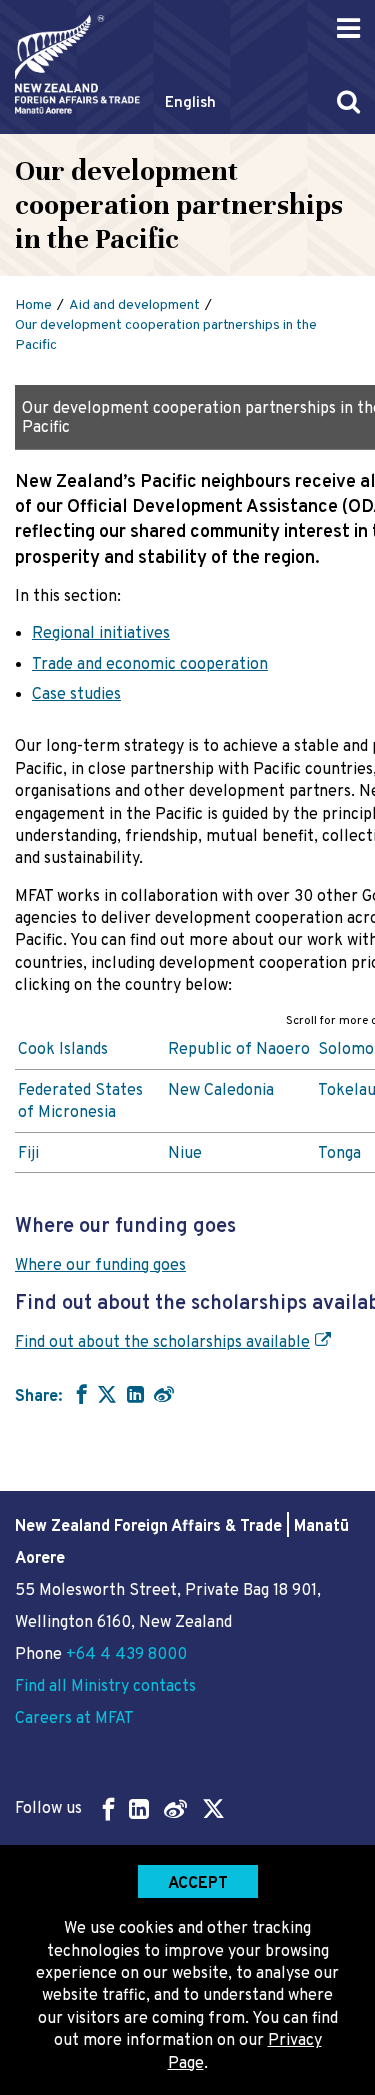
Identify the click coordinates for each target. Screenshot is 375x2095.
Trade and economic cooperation (150, 665)
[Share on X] (107, 1394)
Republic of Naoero (239, 1050)
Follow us (48, 1809)
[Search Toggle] (348, 101)
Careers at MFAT (74, 1719)
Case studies (76, 695)
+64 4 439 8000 (126, 1655)
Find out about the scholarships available (162, 1343)
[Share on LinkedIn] (135, 1394)
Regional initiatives (101, 634)
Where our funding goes (100, 1266)
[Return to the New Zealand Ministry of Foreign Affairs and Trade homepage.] (77, 64)
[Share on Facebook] (79, 1394)
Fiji (28, 1154)
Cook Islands (63, 1050)
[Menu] (348, 28)
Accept (198, 1884)
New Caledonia (221, 1091)
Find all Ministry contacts (105, 1687)
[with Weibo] (164, 1394)
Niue (185, 1154)
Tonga (339, 1154)
